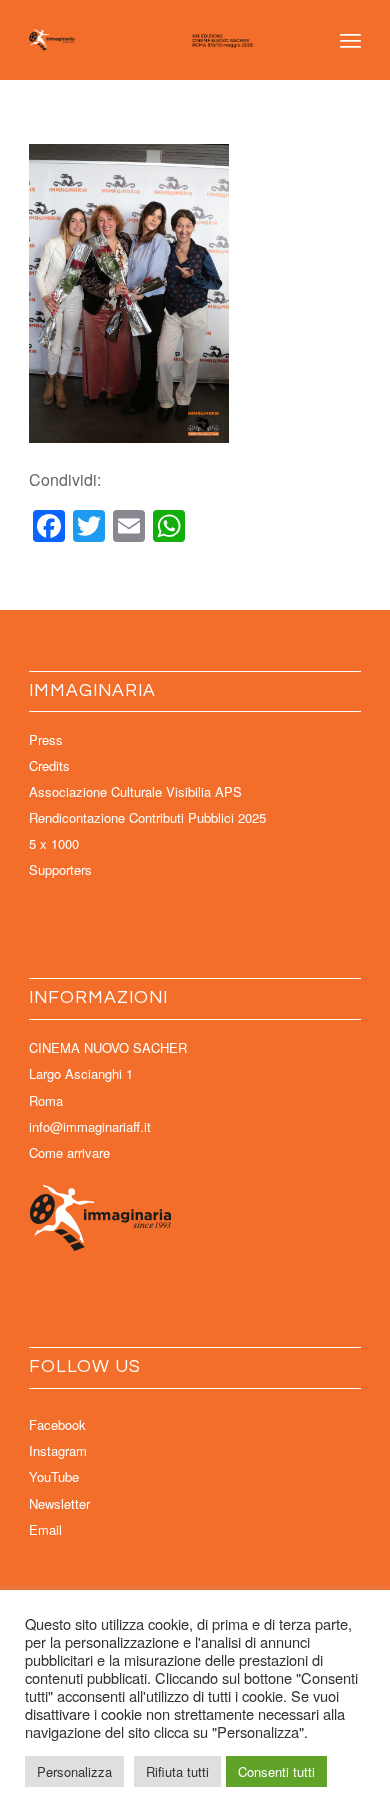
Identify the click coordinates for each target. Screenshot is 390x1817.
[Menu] (350, 40)
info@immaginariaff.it (90, 1126)
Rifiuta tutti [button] (177, 1771)
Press (46, 739)
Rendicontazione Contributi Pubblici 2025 (147, 817)
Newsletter (59, 1503)
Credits (49, 765)
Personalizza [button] (74, 1771)
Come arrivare (69, 1152)
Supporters (60, 869)
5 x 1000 (54, 843)
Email (45, 1529)
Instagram (58, 1450)
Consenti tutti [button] (276, 1771)
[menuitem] (350, 40)
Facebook (57, 1424)
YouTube (54, 1476)
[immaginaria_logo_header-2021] (161, 40)
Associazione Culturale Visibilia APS (135, 791)
